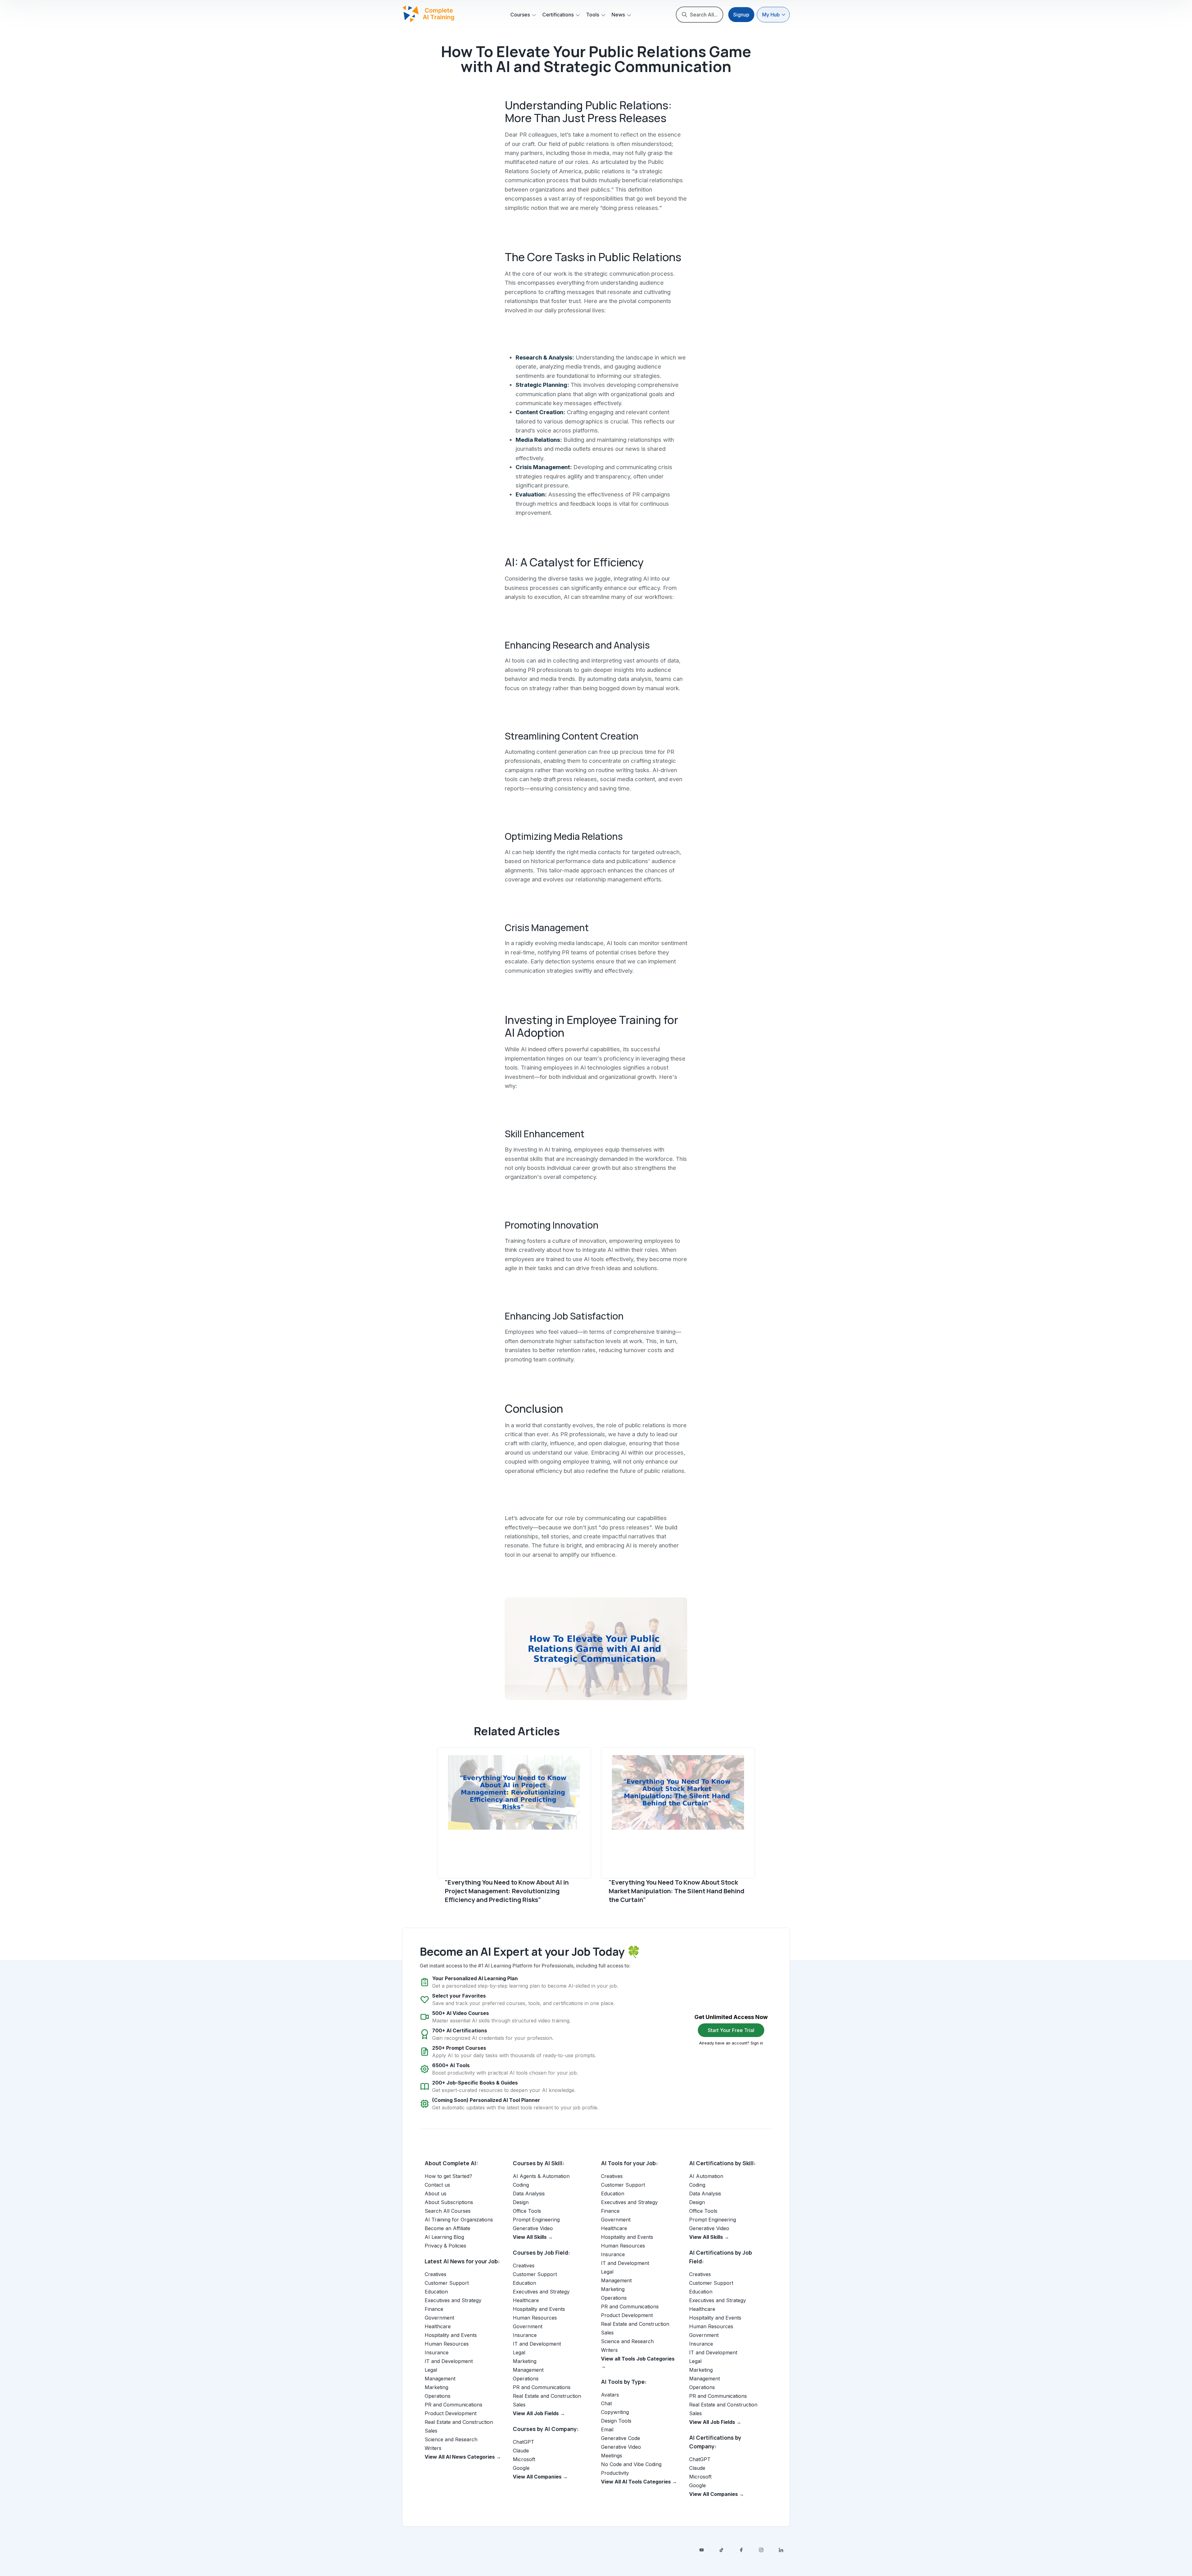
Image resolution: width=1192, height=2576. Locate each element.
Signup (741, 15)
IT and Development (449, 2361)
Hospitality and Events (451, 2335)
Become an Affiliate (447, 2228)
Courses (520, 15)
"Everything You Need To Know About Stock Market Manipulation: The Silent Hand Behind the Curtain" (677, 1891)
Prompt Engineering (536, 2220)
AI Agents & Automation (541, 2176)
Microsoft (524, 2459)
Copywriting (615, 2412)
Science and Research (451, 2439)
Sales (431, 2431)
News (618, 15)
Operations (438, 2396)
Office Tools (527, 2211)
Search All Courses (448, 2211)
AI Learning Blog (444, 2237)
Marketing (436, 2387)
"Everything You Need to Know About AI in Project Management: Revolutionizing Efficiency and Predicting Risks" (507, 1891)
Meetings (612, 2456)
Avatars (610, 2395)
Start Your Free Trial (731, 2030)
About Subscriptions (449, 2202)
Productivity (615, 2473)
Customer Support (447, 2283)
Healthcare (438, 2326)
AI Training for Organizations (459, 2220)
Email (607, 2429)
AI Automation (706, 2176)
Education (436, 2292)
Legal (431, 2370)
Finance (434, 2309)
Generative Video (533, 2228)
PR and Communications (454, 2405)
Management (440, 2379)
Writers (433, 2448)
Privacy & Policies (445, 2246)
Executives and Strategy (453, 2300)
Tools (593, 15)
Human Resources (447, 2344)
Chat (606, 2403)
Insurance (437, 2352)
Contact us (437, 2185)
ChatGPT (524, 2442)
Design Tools (616, 2421)
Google (521, 2468)
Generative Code (621, 2438)
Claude (521, 2451)
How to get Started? (448, 2176)
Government (439, 2318)
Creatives (436, 2274)
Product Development (451, 2413)
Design (521, 2202)
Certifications (558, 15)
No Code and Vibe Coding (631, 2464)
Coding (521, 2185)
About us (436, 2193)
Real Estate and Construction (459, 2422)
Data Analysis (529, 2193)
